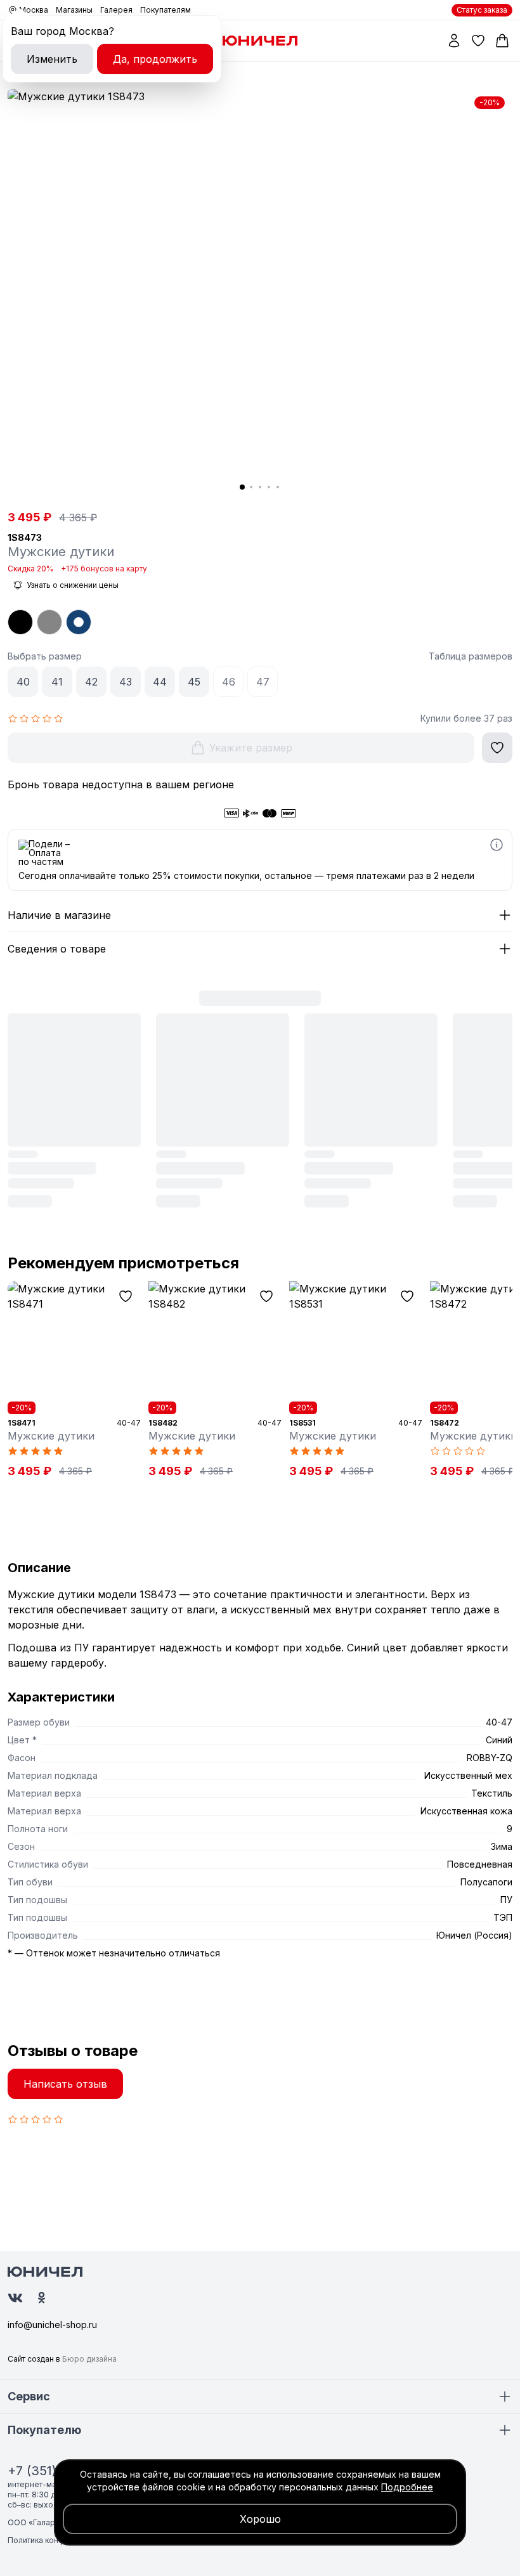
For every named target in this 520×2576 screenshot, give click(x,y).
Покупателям (166, 10)
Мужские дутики (51, 1436)
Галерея (116, 10)
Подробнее (407, 2487)
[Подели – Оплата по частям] (497, 845)
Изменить (52, 59)
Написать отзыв (65, 2084)
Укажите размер (251, 748)
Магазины (74, 10)
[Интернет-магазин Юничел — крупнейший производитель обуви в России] (260, 41)
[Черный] (20, 622)
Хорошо (260, 2519)
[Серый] (49, 622)
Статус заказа (482, 10)
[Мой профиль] (454, 41)
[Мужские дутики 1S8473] (260, 295)
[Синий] (79, 622)
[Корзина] (502, 41)
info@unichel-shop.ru (52, 2325)
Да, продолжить (155, 59)
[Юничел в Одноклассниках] (42, 2298)
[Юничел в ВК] (15, 2298)
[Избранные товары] (478, 41)
